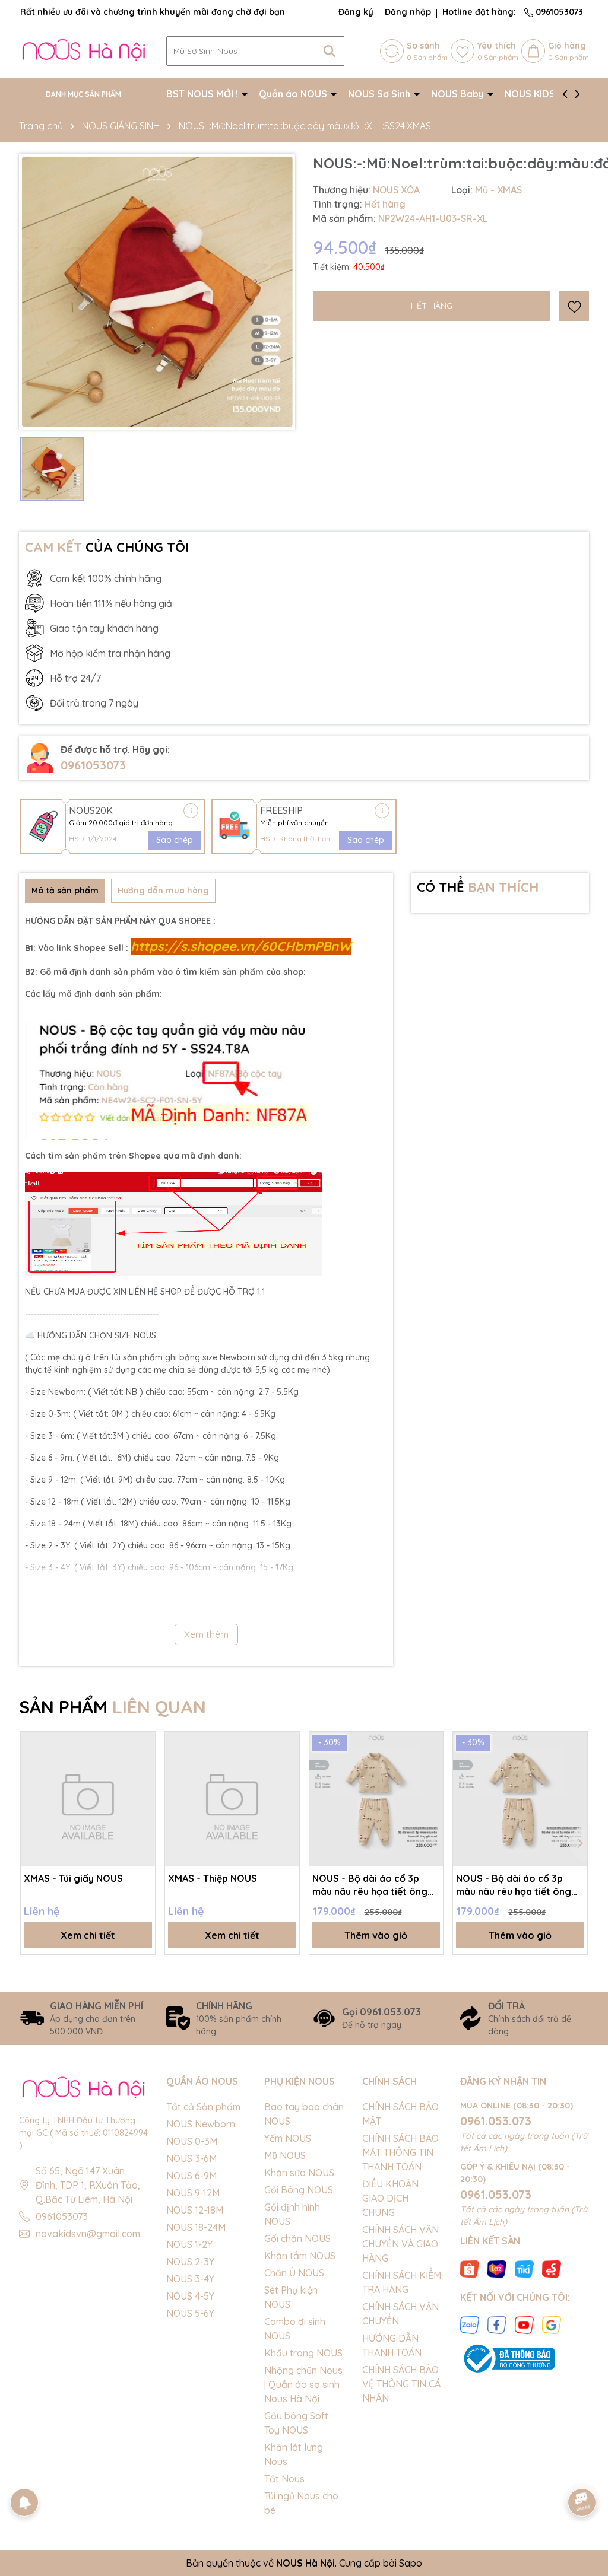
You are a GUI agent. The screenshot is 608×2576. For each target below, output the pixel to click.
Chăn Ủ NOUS (294, 2273)
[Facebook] (497, 2324)
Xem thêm (206, 1634)
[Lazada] (497, 2268)
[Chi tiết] (191, 811)
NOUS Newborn (201, 2124)
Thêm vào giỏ (376, 1935)
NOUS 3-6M (191, 2158)
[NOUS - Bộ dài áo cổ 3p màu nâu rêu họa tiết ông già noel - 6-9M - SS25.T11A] (376, 1799)
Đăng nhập (408, 12)
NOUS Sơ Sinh (380, 94)
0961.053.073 (496, 2121)
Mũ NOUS (285, 2155)
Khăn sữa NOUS (299, 2173)
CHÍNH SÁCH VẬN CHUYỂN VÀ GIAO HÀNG (400, 2244)
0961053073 (558, 12)
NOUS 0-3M (192, 2141)
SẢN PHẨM (113, 1707)
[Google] (552, 2324)
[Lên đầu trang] (582, 2469)
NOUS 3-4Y (190, 2279)
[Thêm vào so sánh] (142, 1766)
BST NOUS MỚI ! (203, 94)
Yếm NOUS (288, 2138)
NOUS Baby (459, 94)
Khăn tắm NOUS (300, 2256)
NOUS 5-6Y (190, 2313)
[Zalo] (470, 2324)
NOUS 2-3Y (190, 2262)
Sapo (411, 2563)
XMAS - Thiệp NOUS (213, 1878)
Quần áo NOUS (294, 94)
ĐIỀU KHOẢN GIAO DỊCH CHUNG (390, 2198)
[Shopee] (470, 2268)
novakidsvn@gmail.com (88, 2234)
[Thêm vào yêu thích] (574, 306)
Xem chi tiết (88, 1935)
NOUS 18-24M (196, 2227)
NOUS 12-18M (195, 2210)
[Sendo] (552, 2268)
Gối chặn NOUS (297, 2238)
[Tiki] (524, 2268)
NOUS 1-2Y (189, 2244)
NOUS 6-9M (191, 2176)
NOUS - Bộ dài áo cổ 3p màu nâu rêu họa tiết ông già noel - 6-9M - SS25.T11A (373, 1885)
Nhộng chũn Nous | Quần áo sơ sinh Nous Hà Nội (303, 2384)
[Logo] (84, 50)
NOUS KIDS (531, 94)
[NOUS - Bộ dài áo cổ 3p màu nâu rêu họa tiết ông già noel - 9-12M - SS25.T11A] (520, 1799)
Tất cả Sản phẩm (203, 2107)
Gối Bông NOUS (299, 2190)
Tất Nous (284, 2479)
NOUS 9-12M (193, 2193)
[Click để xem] (157, 292)
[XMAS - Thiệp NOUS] (232, 1799)
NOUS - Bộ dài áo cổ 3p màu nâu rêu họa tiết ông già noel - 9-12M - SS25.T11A (519, 1885)
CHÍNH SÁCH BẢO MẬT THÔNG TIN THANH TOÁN (400, 2152)
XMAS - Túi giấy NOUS (73, 1878)
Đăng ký (356, 12)
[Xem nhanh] (142, 1786)
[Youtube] (524, 2324)
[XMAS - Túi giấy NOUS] (88, 1799)
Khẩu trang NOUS (303, 2353)
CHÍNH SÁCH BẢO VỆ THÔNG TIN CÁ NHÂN (401, 2384)
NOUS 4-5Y (190, 2296)
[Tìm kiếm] (330, 51)
